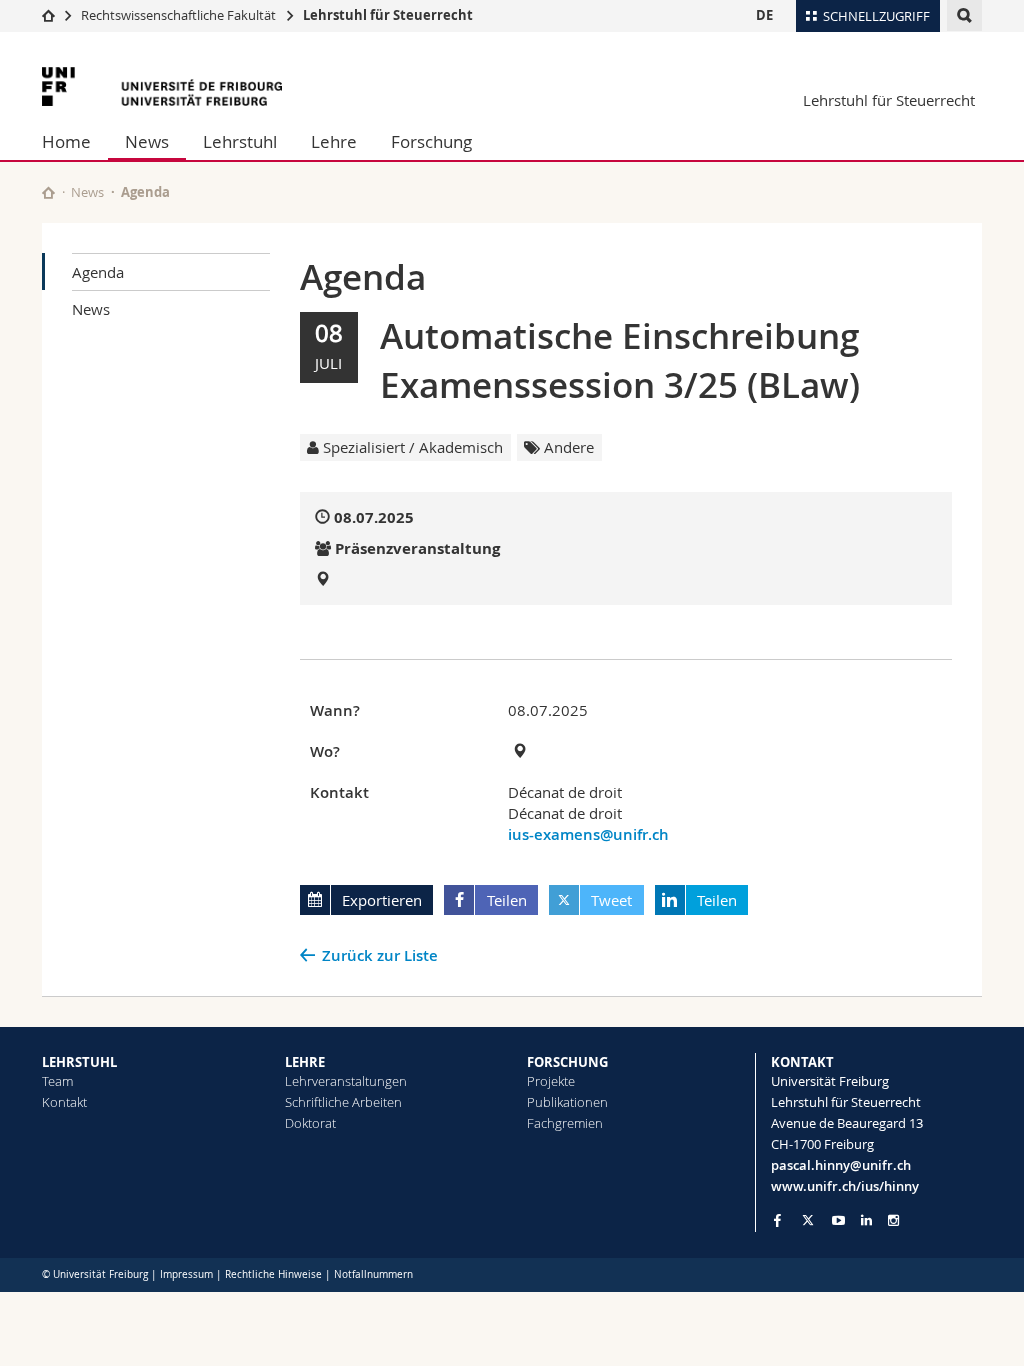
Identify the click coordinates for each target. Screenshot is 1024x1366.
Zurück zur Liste (380, 955)
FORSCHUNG (567, 1062)
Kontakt (64, 1102)
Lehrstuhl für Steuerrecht (388, 15)
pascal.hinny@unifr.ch (841, 1165)
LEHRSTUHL (79, 1062)
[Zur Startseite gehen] (48, 15)
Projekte (551, 1081)
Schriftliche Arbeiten (343, 1102)
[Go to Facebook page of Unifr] (777, 1220)
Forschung (431, 141)
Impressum (186, 1274)
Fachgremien (565, 1123)
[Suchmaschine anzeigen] (964, 15)
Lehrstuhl (240, 141)
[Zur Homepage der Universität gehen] (162, 86)
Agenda (98, 272)
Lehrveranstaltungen (346, 1081)
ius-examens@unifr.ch (588, 834)
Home (66, 141)
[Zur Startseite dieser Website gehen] (48, 192)
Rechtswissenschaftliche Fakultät (180, 15)
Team (57, 1081)
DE (764, 15)
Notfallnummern (373, 1274)
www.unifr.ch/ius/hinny (845, 1186)
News (147, 141)
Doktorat (310, 1123)
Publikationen (567, 1102)
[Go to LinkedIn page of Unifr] (866, 1220)
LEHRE (305, 1062)
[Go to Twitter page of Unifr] (808, 1220)
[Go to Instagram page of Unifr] (893, 1220)
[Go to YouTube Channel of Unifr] (838, 1220)
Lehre (334, 141)
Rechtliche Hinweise (273, 1274)
